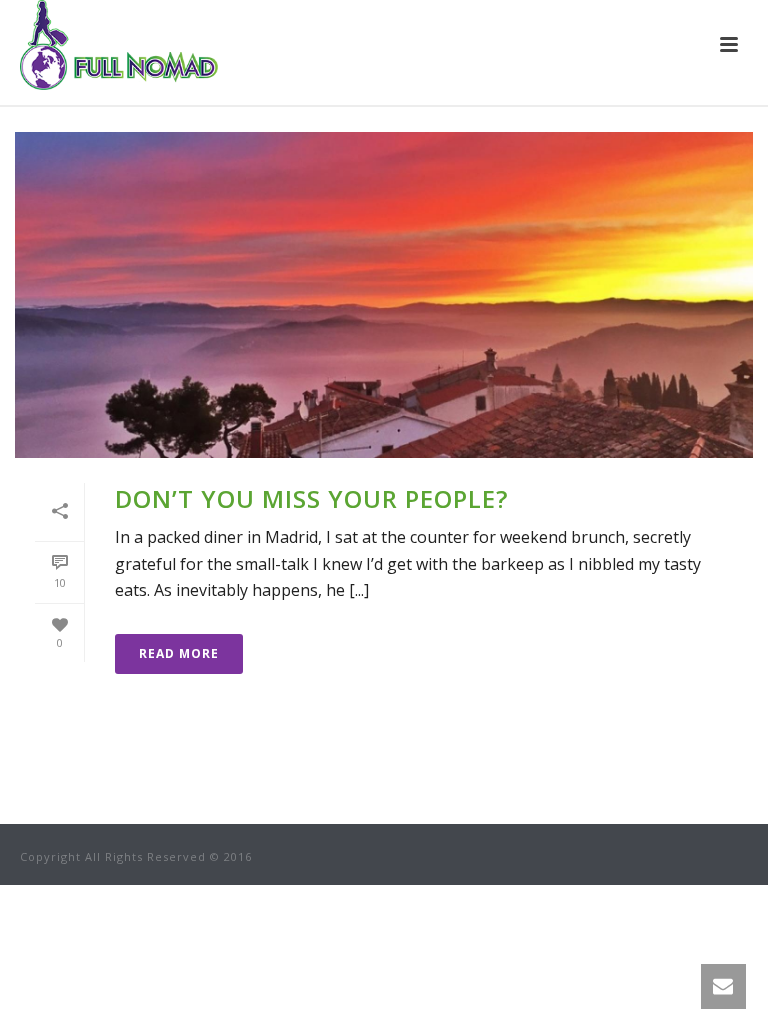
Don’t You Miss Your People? (311, 498)
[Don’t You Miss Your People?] (384, 295)
